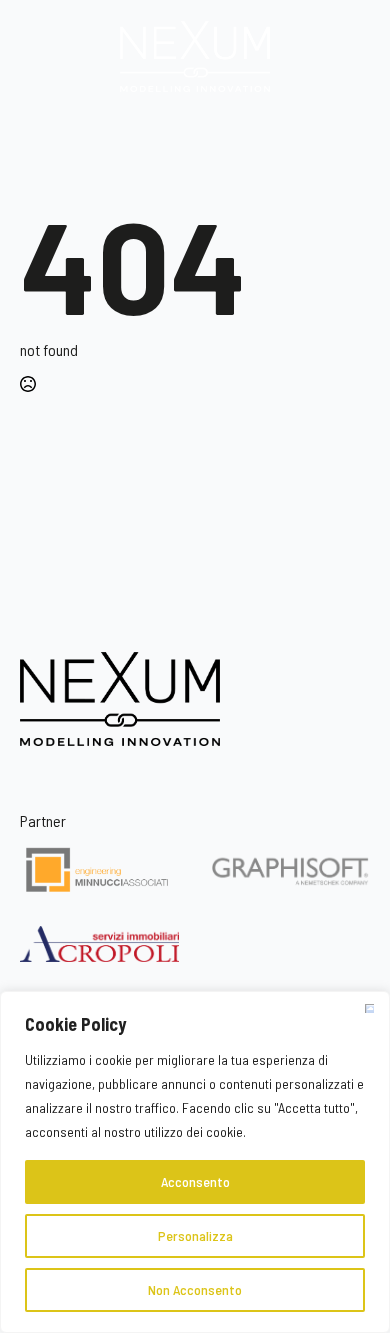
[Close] (369, 1008)
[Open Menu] (195, 128)
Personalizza (195, 1235)
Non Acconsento (195, 1289)
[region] (195, 1162)
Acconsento (195, 1181)
